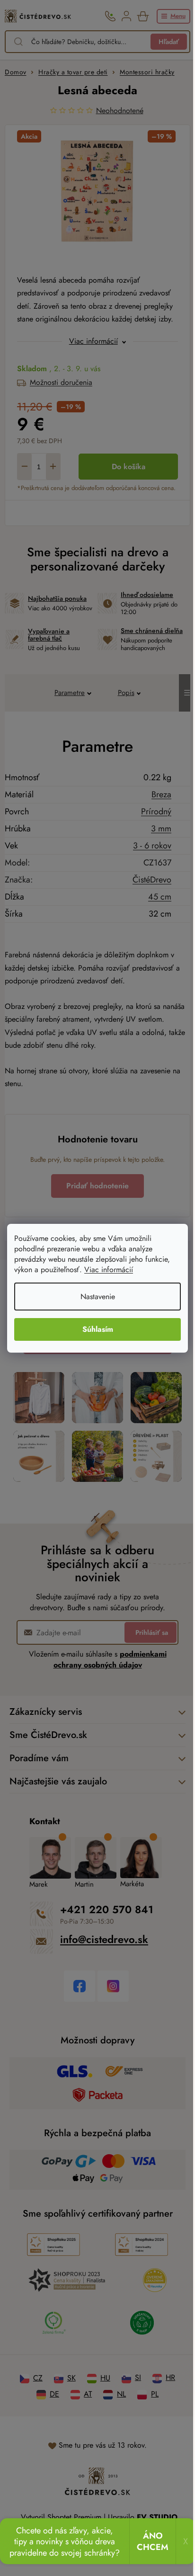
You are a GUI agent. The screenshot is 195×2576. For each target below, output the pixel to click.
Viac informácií (109, 1270)
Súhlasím (98, 1329)
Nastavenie (98, 1297)
